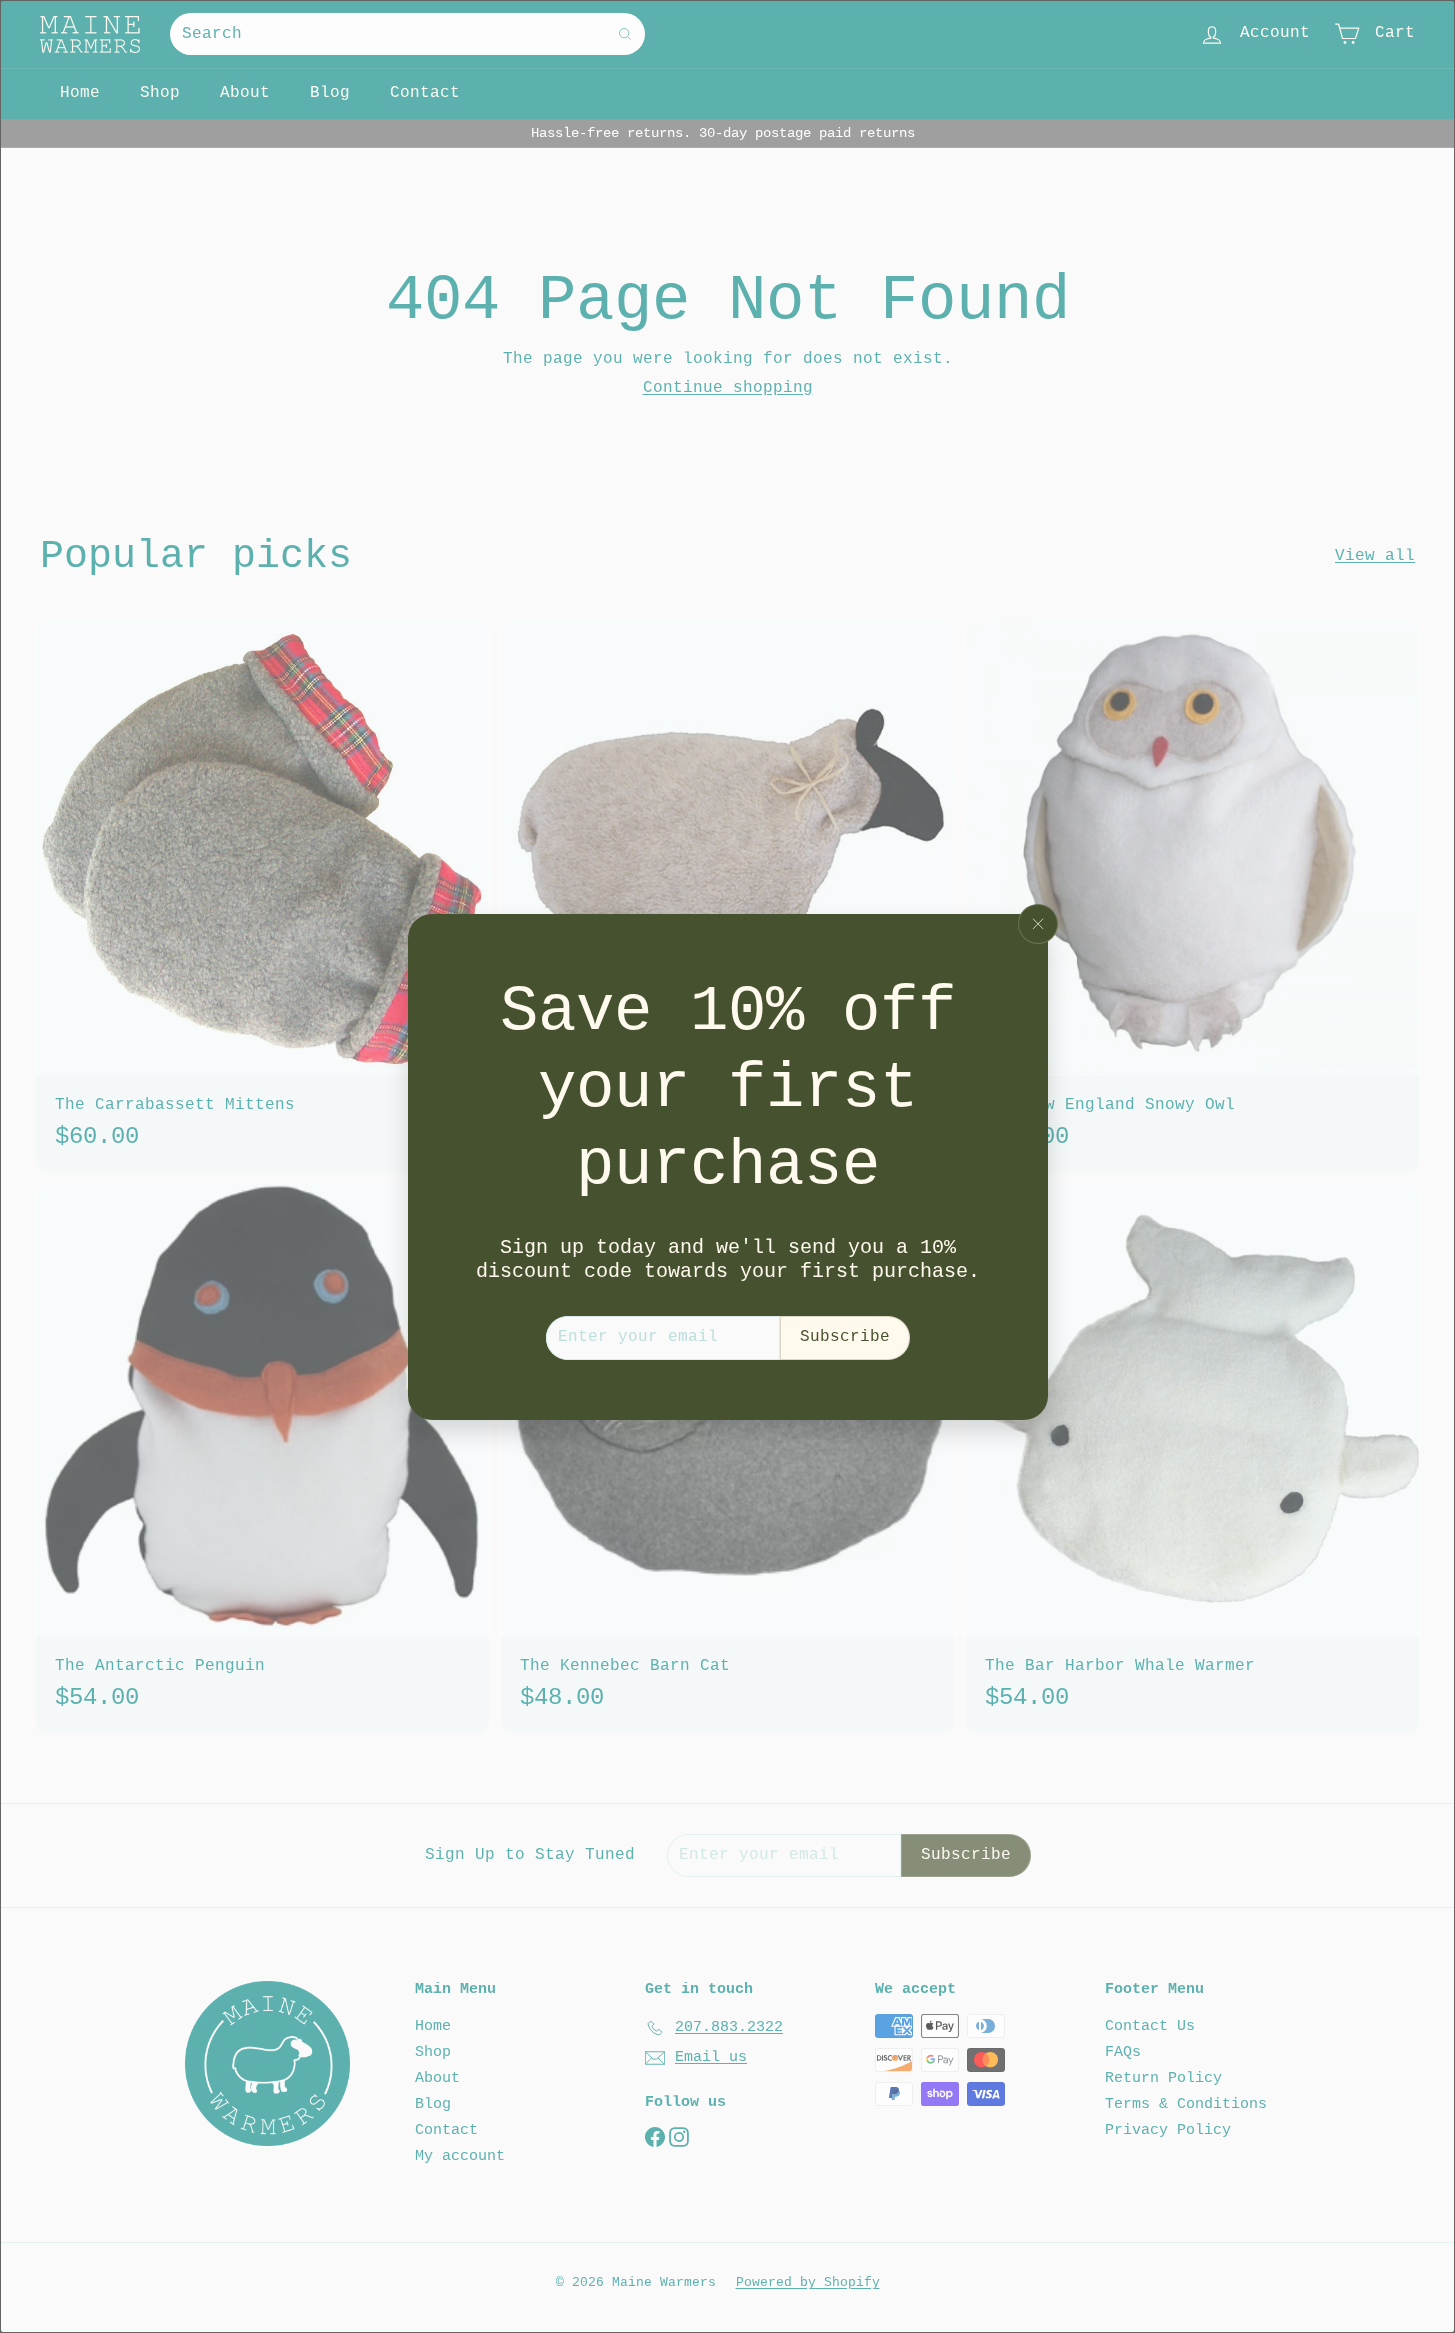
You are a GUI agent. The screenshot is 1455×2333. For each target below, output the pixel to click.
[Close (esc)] (1038, 924)
